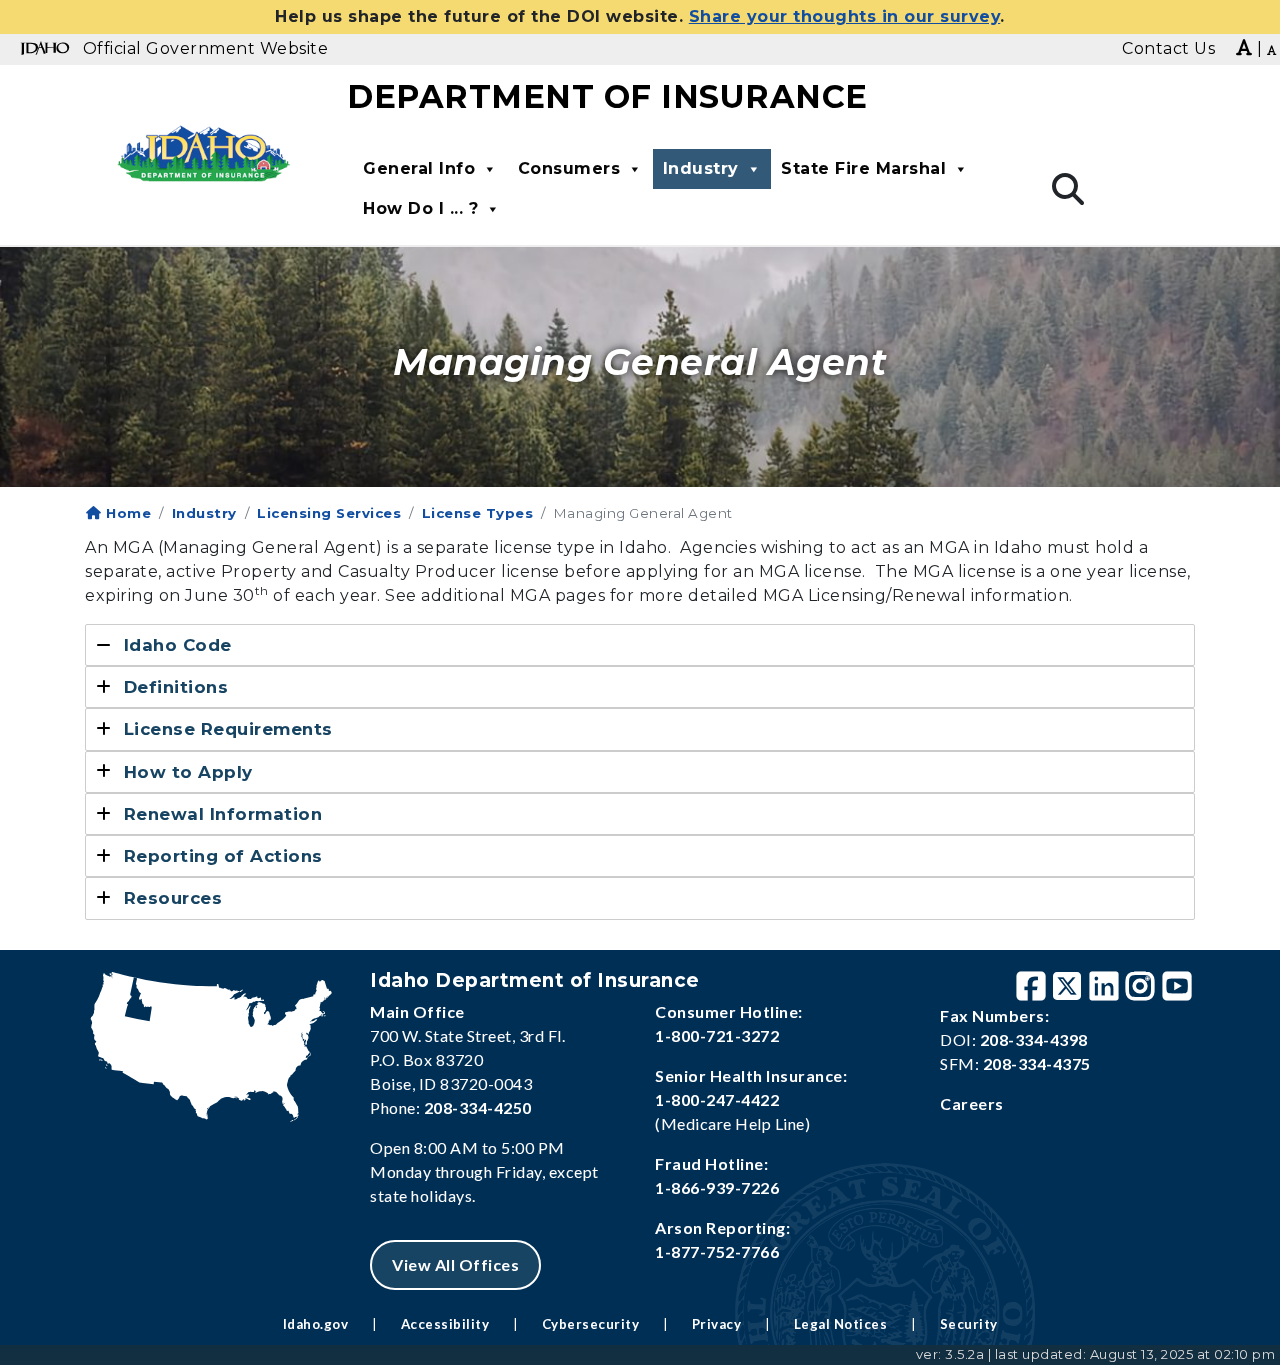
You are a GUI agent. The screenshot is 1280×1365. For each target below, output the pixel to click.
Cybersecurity (591, 1324)
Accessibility (445, 1324)
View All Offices (455, 1264)
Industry (701, 168)
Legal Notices (841, 1324)
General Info (419, 168)
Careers (972, 1103)
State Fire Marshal (863, 168)
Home (126, 513)
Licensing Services (329, 513)
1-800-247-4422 (717, 1099)
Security (969, 1324)
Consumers (569, 168)
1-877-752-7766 (717, 1251)
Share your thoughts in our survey (845, 16)
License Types (478, 513)
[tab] (640, 645)
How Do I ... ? (420, 208)
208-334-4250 (478, 1107)
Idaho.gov (316, 1324)
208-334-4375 (1037, 1063)
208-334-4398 (1034, 1039)
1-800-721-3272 (717, 1035)
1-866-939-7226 (717, 1187)
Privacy (717, 1324)
